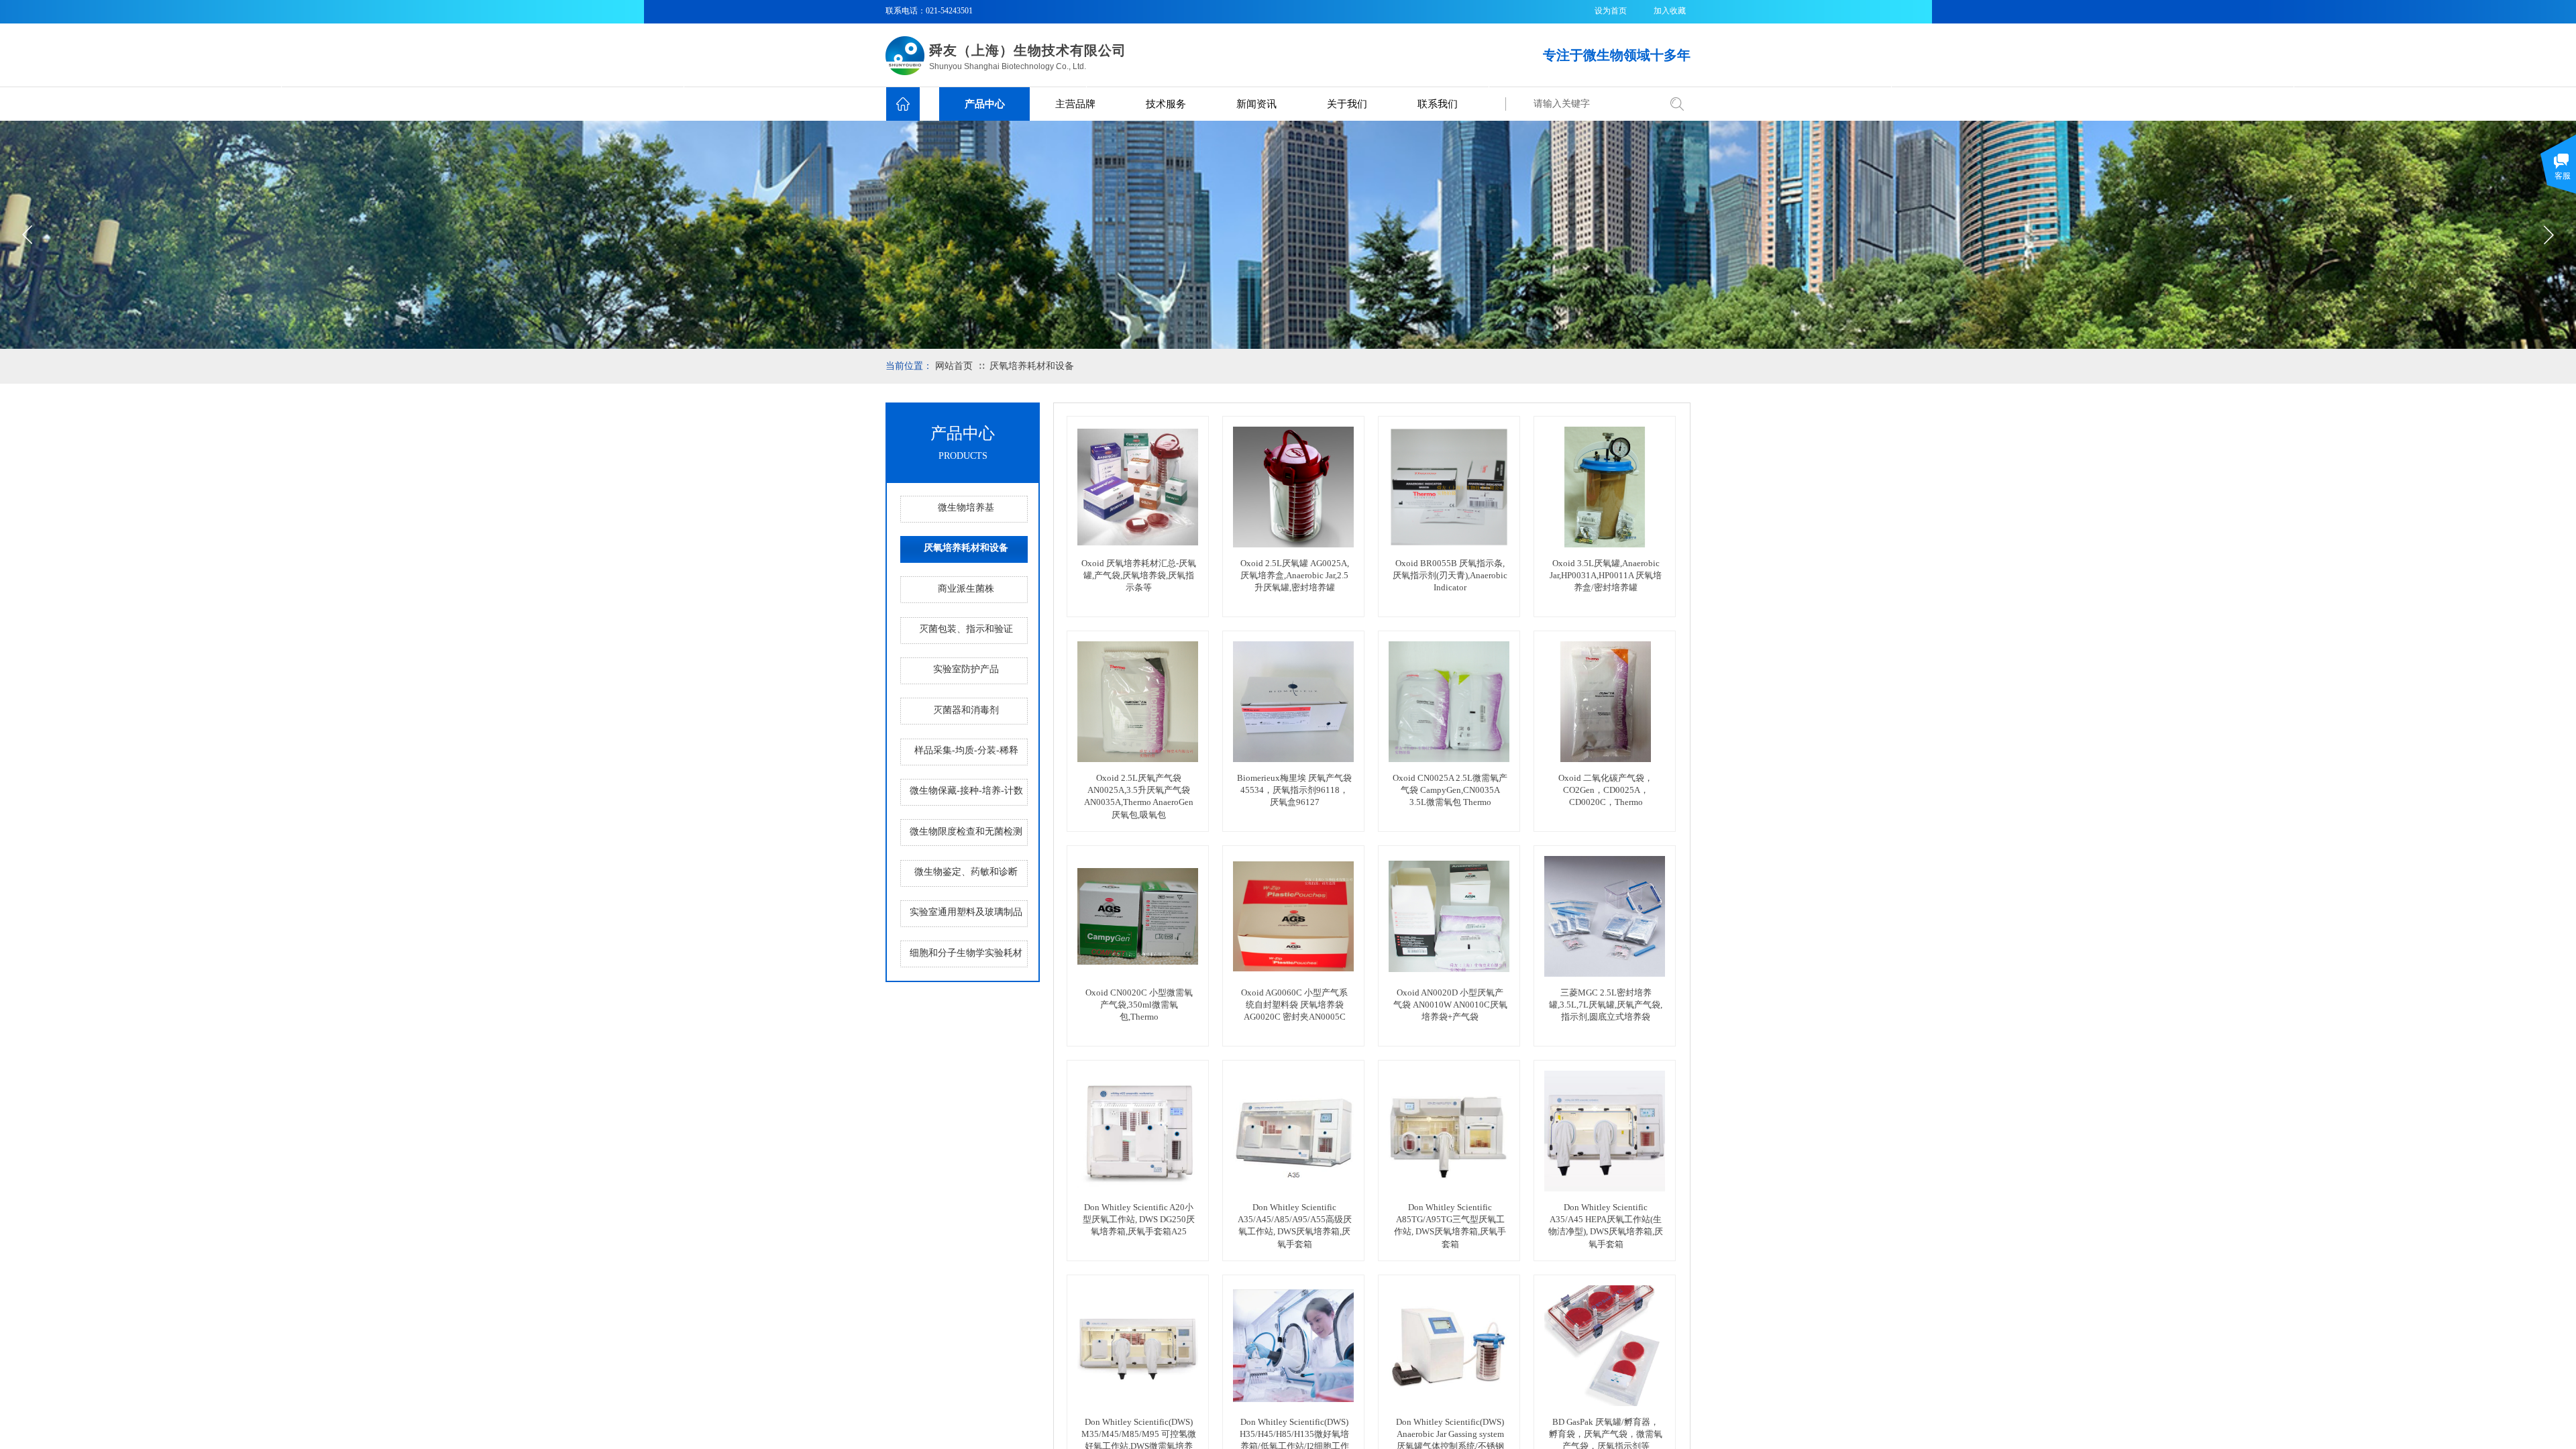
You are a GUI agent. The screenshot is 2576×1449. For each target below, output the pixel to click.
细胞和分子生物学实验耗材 (966, 953)
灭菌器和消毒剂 (966, 710)
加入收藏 (1670, 11)
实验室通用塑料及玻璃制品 (966, 912)
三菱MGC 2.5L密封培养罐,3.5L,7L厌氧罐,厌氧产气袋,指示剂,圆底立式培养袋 (1606, 1005)
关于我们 (1347, 104)
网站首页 (954, 366)
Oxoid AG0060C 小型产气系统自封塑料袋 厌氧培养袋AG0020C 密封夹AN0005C (1294, 1005)
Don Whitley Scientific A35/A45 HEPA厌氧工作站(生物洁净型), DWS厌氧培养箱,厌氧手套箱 (1606, 1226)
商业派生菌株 (966, 589)
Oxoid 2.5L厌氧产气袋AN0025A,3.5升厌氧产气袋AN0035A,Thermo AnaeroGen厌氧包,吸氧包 (1139, 796)
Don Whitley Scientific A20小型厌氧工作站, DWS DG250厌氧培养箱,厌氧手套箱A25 (1139, 1219)
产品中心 (985, 104)
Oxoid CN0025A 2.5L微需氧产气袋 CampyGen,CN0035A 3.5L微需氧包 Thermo (1450, 790)
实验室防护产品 (966, 669)
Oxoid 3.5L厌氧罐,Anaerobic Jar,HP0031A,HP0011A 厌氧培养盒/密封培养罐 (1606, 575)
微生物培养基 (966, 507)
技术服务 (1166, 104)
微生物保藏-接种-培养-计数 (966, 791)
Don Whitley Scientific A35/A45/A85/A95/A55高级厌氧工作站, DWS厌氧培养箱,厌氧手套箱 (1295, 1226)
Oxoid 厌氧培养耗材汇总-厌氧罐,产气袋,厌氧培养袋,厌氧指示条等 (1139, 575)
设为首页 (1611, 11)
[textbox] (1592, 104)
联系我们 (1438, 104)
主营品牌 (1075, 104)
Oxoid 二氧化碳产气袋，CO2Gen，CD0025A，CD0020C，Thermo (1606, 790)
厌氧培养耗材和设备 (1032, 366)
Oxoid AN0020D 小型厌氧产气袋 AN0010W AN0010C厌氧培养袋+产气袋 (1450, 1005)
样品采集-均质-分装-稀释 (966, 750)
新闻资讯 (1256, 104)
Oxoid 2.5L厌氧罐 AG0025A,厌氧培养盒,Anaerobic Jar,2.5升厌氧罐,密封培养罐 (1295, 575)
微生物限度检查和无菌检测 (966, 831)
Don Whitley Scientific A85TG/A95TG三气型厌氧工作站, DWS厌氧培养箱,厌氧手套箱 (1450, 1226)
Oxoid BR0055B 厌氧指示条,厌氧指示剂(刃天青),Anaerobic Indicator (1450, 575)
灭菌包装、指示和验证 (966, 629)
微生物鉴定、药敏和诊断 (966, 872)
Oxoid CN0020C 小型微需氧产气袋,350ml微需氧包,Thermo (1139, 1005)
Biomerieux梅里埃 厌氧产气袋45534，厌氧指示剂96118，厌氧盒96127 (1294, 790)
